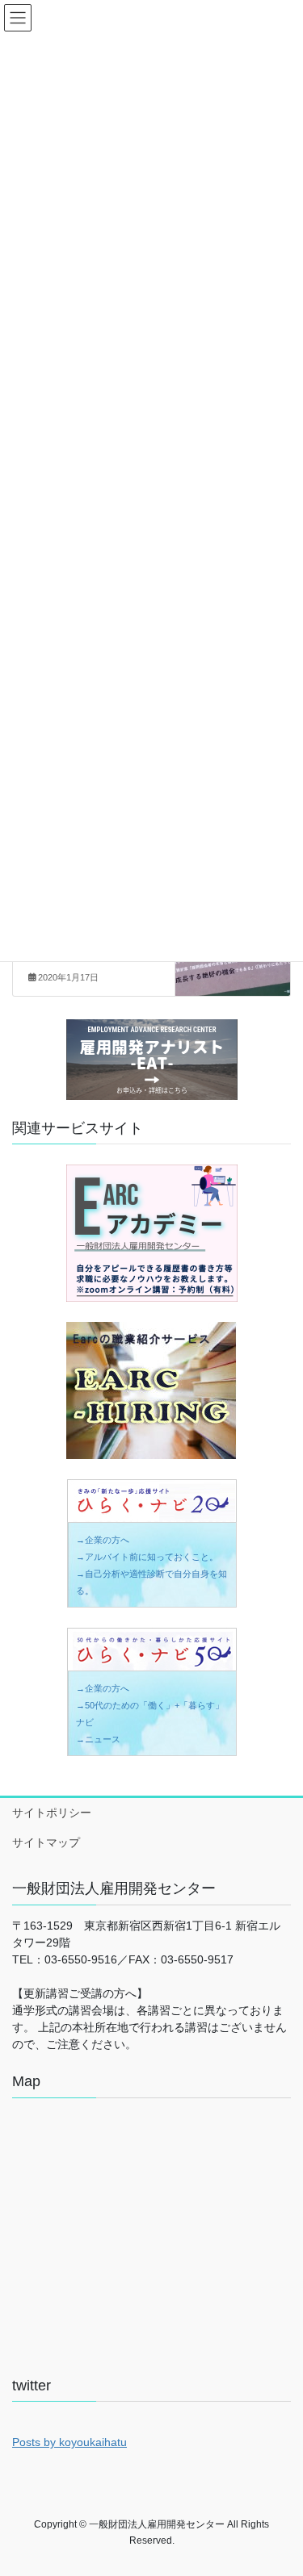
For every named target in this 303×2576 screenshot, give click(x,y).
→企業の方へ (103, 1540)
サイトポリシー (52, 1813)
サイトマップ (46, 1842)
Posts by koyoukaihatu (69, 2442)
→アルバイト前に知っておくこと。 (147, 1557)
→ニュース (98, 1739)
